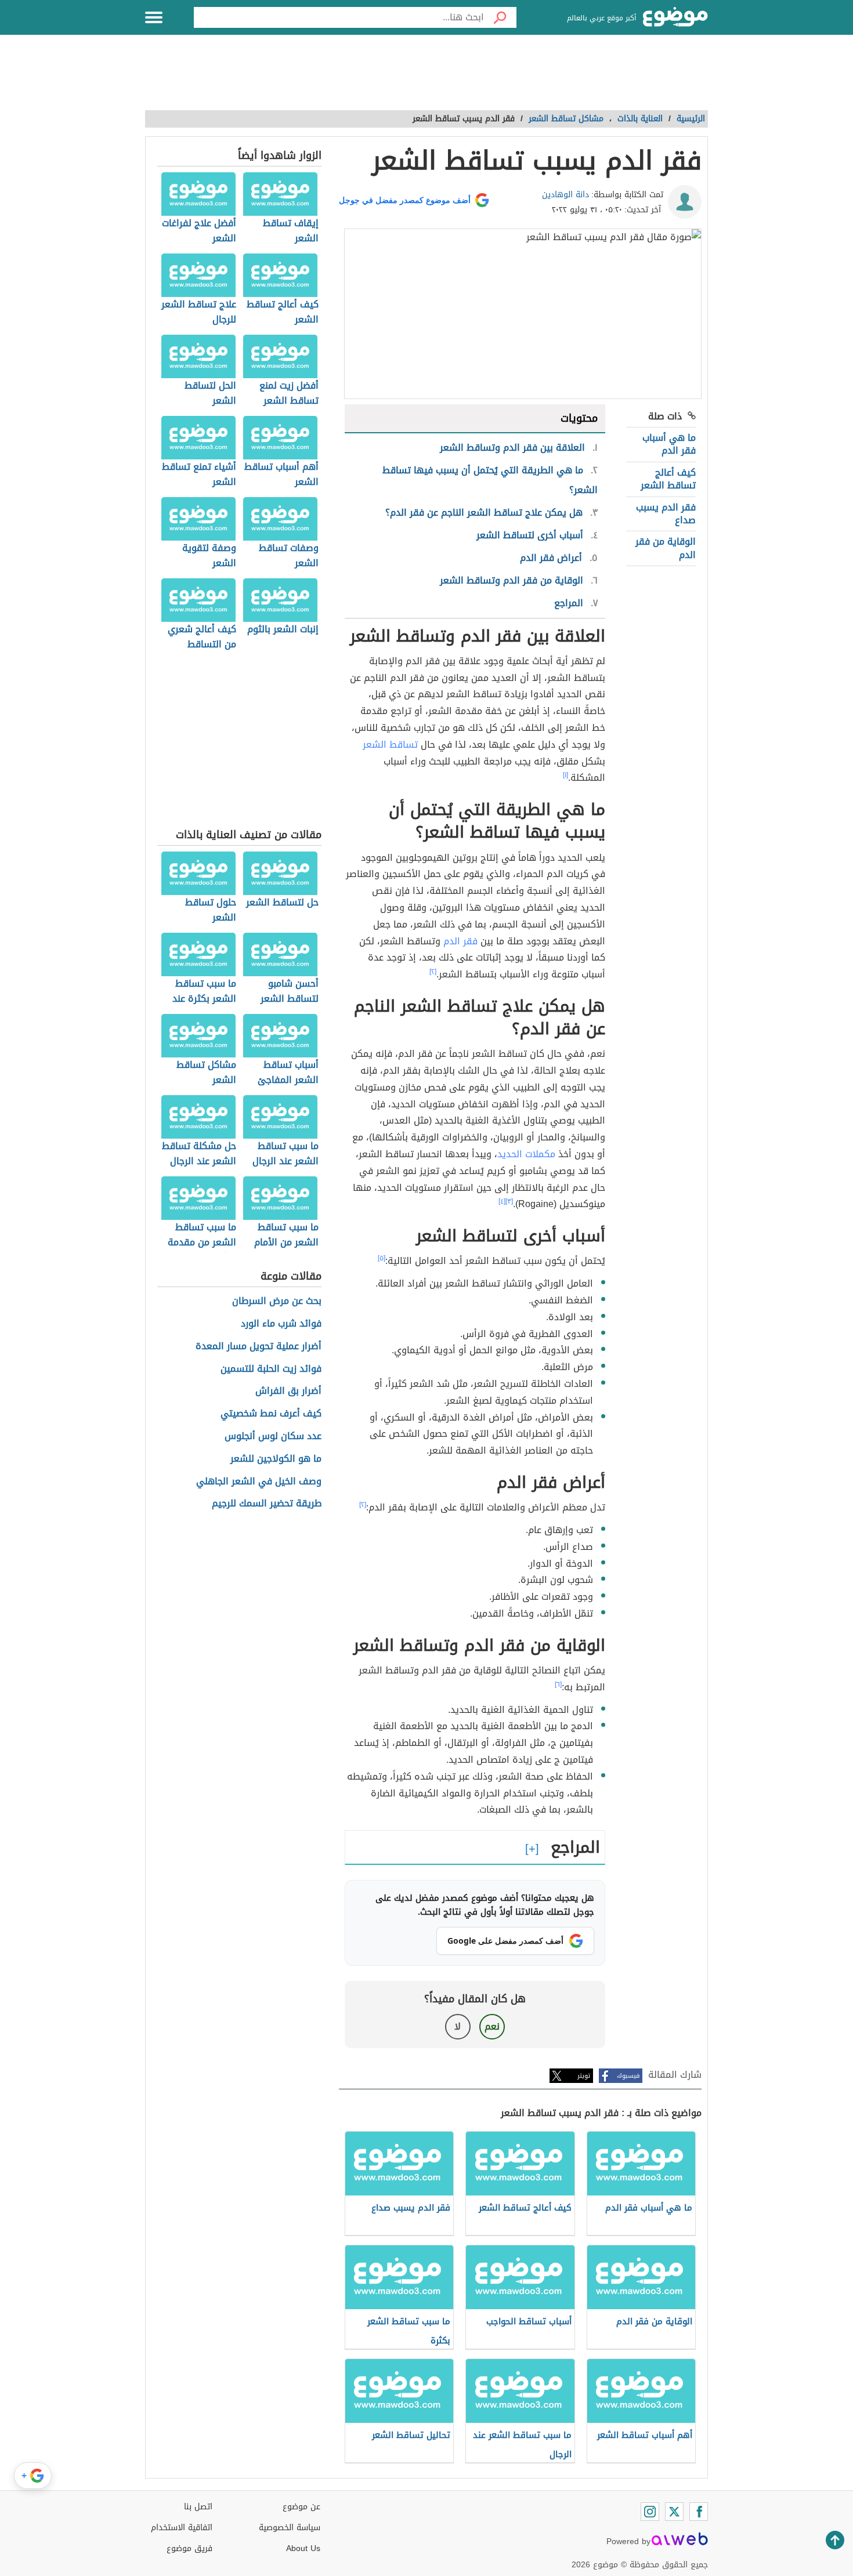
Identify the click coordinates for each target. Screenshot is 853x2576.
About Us (303, 2548)
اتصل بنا (198, 2507)
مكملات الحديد (526, 1154)
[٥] (382, 1258)
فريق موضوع (189, 2548)
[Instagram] (650, 2512)
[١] (565, 775)
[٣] (509, 1201)
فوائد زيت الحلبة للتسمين (271, 1369)
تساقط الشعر (390, 744)
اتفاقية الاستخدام (182, 2528)
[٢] (433, 972)
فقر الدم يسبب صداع (666, 514)
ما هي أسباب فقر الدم (669, 444)
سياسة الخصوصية (290, 2528)
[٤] (502, 1201)
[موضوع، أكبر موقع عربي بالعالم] (675, 17)
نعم (492, 2026)
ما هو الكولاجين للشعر (276, 1459)
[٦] (558, 1684)
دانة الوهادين (565, 195)
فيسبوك (628, 2076)
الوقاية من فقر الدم (666, 548)
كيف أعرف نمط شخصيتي (271, 1414)
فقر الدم (459, 941)
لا (458, 2026)
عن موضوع (301, 2507)
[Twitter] (674, 2512)
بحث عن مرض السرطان (277, 1301)
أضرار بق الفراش (288, 1391)
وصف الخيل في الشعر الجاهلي (259, 1482)
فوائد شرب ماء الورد (281, 1324)
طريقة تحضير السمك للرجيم (267, 1504)
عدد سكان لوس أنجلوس (273, 1436)
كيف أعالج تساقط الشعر (668, 479)
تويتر (584, 2076)
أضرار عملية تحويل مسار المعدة (259, 1347)
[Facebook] (699, 2512)
